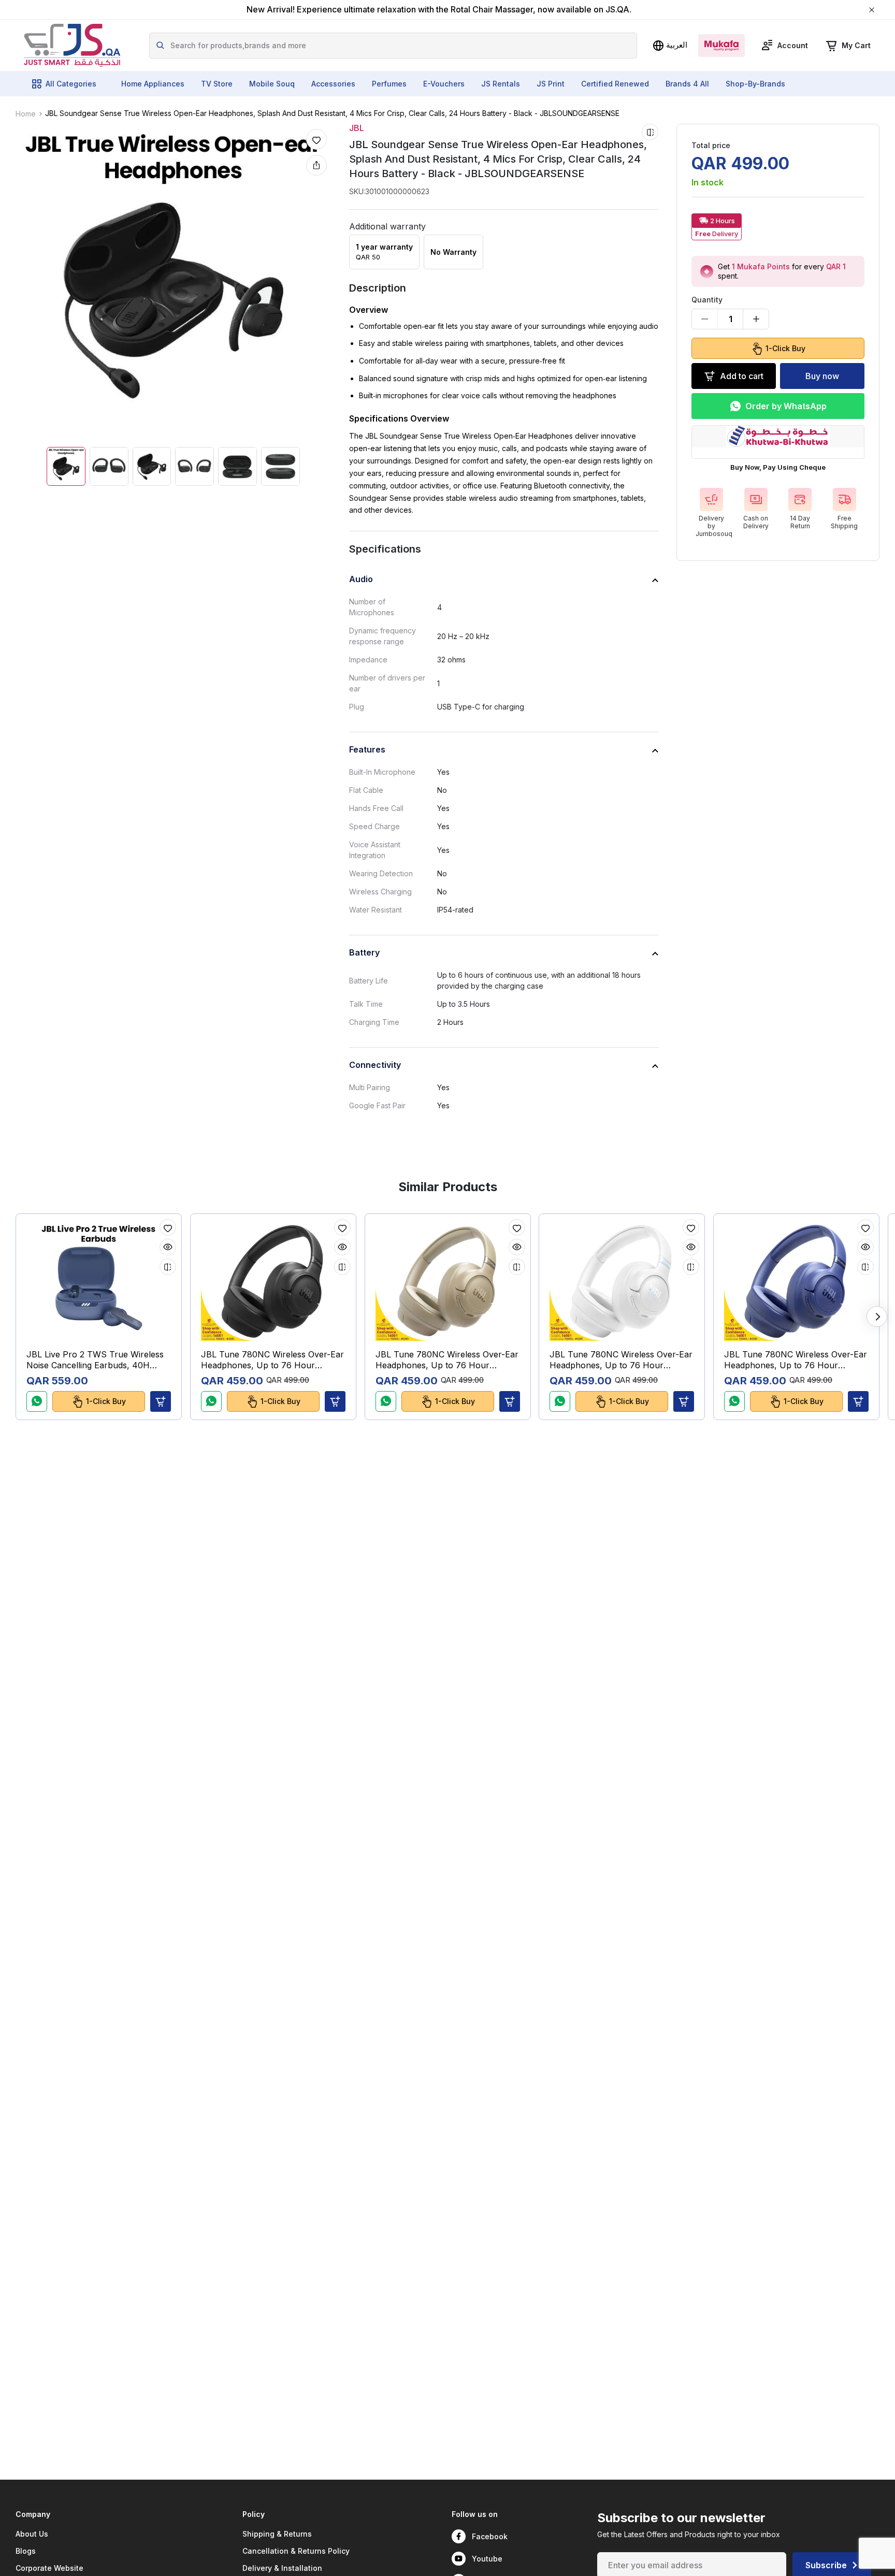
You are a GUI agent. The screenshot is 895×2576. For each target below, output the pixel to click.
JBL (357, 128)
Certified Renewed (615, 84)
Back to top (840, 2560)
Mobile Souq (272, 84)
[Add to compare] (650, 132)
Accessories (333, 84)
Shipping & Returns (277, 2534)
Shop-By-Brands (755, 84)
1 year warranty (384, 252)
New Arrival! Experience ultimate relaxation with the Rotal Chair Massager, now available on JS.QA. (439, 10)
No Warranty (453, 252)
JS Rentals (501, 84)
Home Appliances (153, 84)
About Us (32, 2534)
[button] (161, 1401)
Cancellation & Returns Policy (296, 2551)
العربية (677, 45)
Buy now (822, 376)
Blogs (26, 2551)
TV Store (217, 84)
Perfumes (389, 84)
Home (26, 114)
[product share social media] (316, 165)
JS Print (551, 84)
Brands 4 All (687, 84)
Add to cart (742, 376)
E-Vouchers (444, 84)
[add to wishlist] (316, 139)
